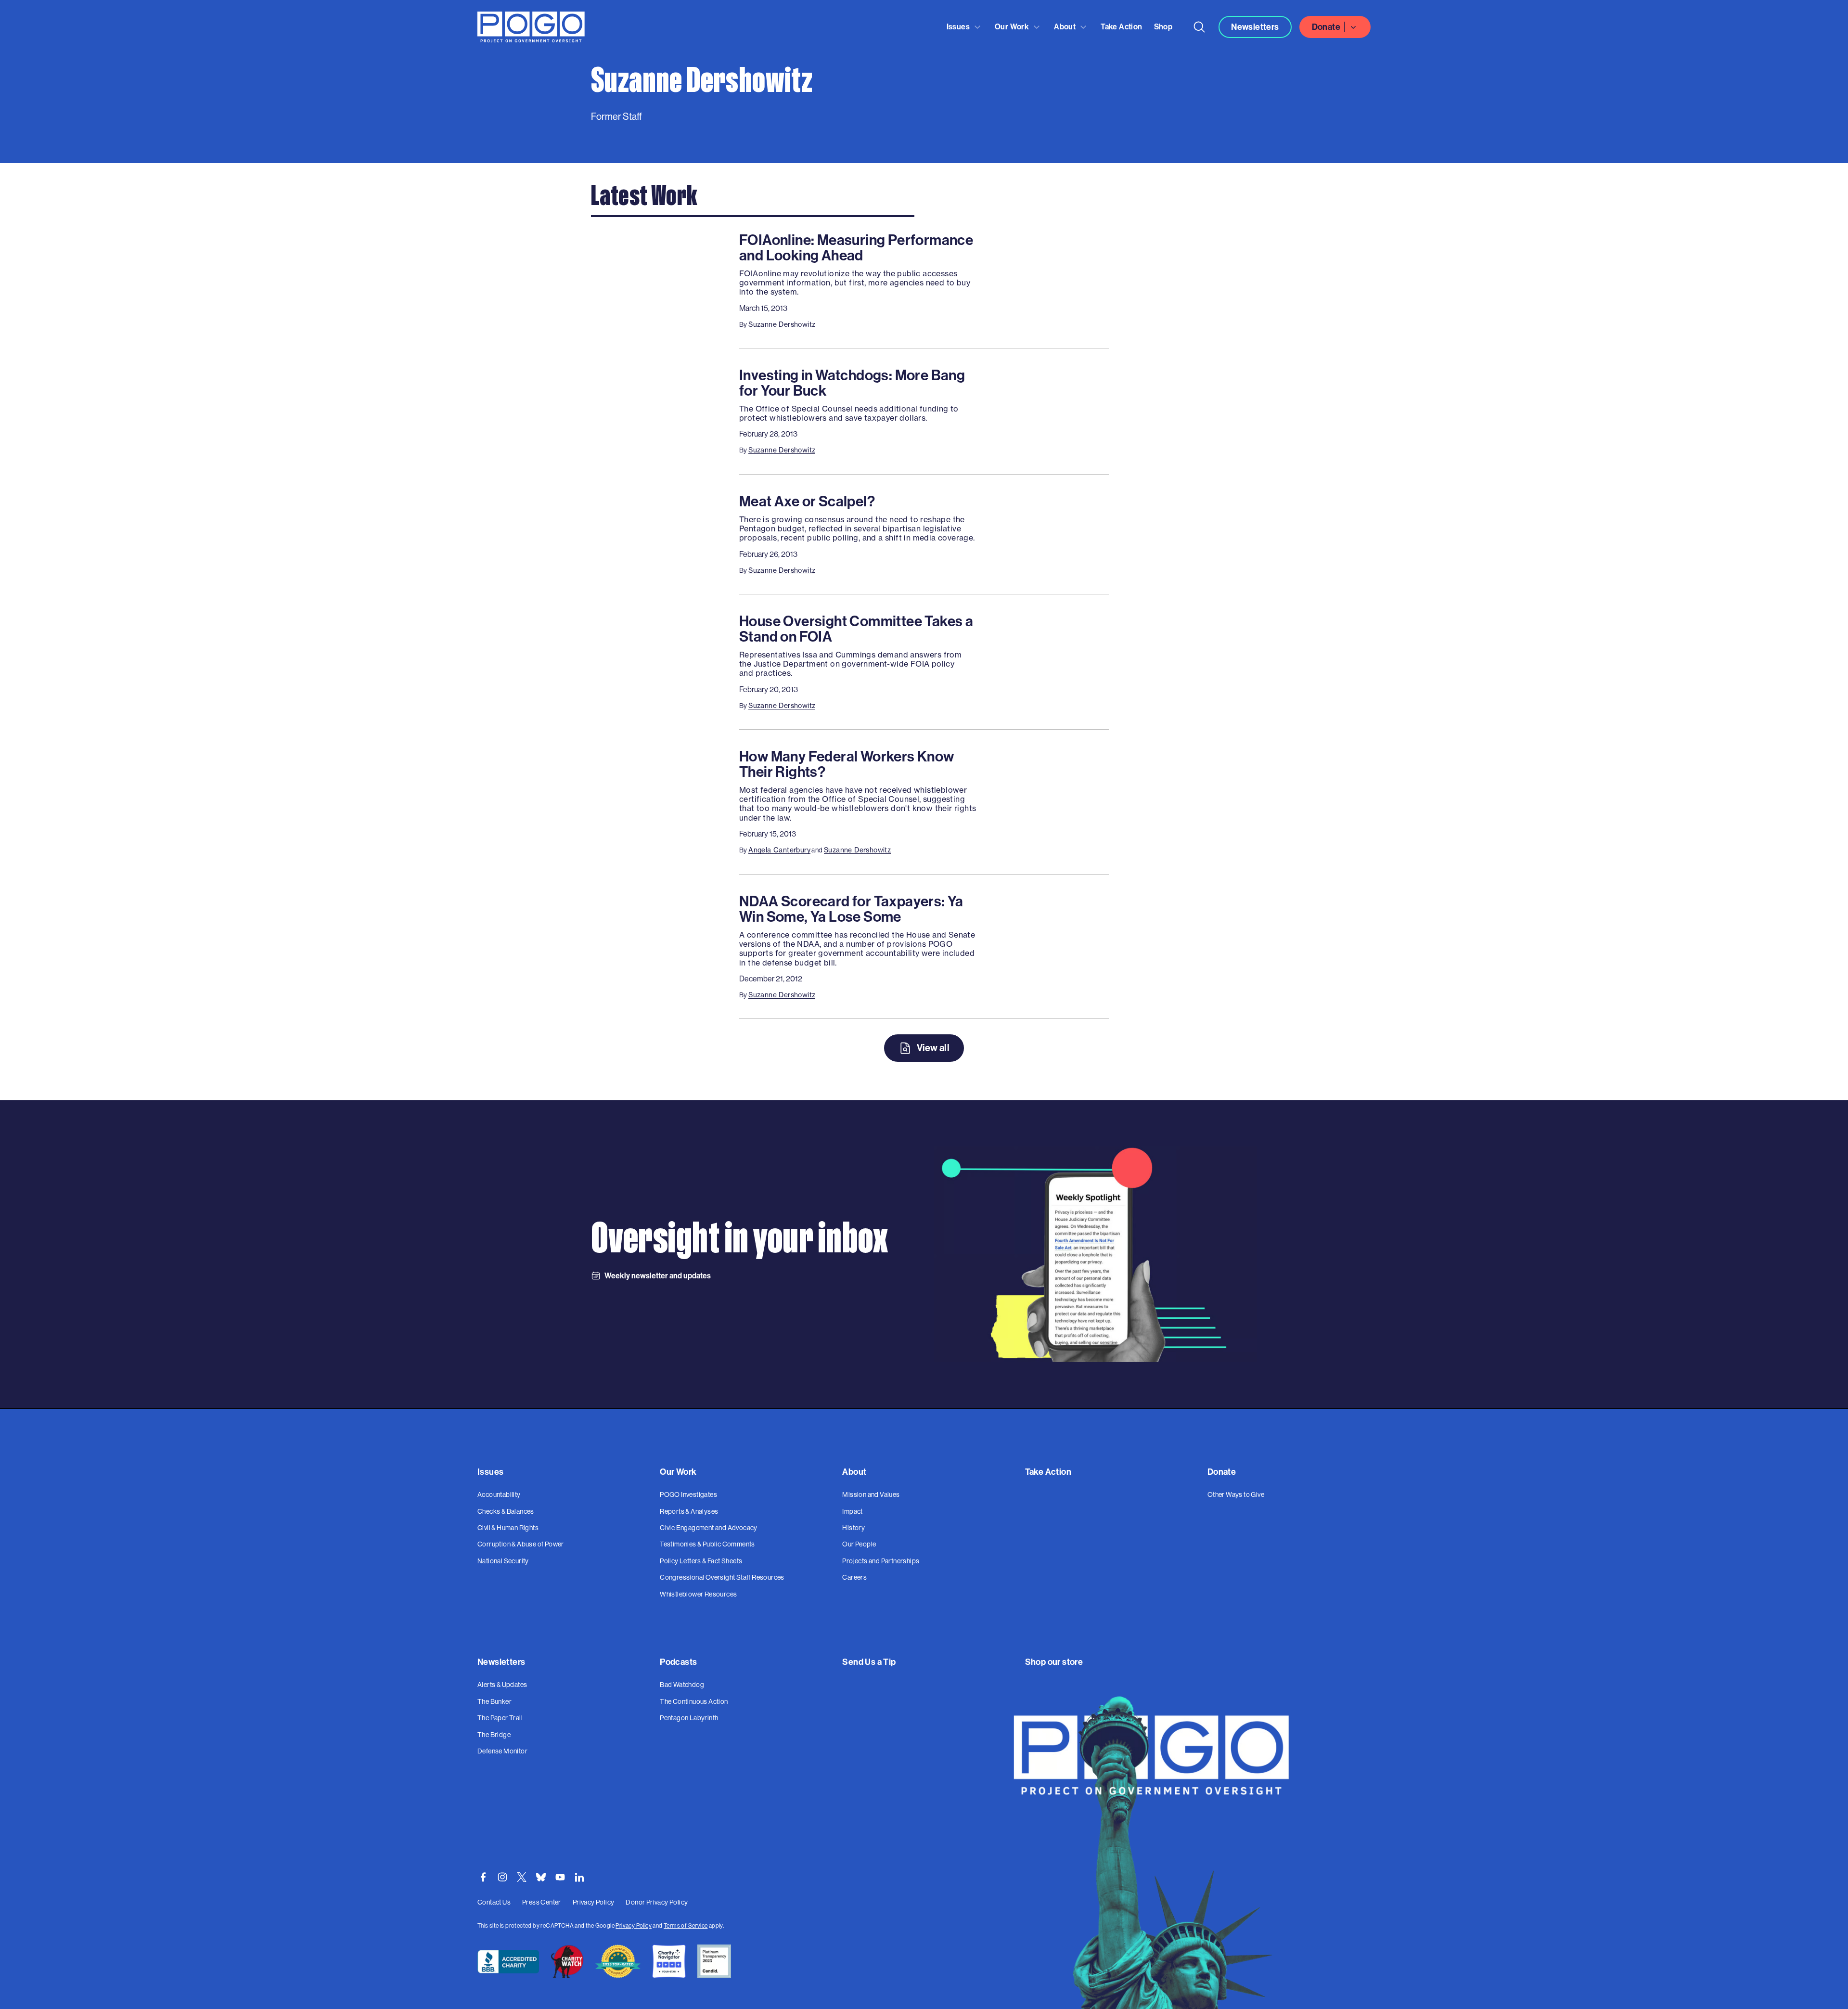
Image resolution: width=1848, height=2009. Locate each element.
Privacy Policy (634, 1926)
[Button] (1199, 27)
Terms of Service (686, 1926)
